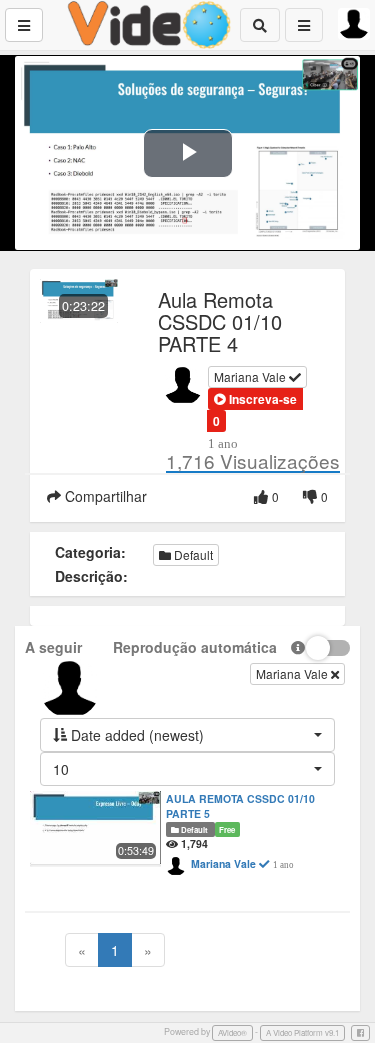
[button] (255, 399)
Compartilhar (104, 496)
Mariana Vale (251, 376)
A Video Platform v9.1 (302, 1032)
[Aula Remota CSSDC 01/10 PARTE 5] (95, 828)
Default (192, 554)
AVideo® (232, 1032)
